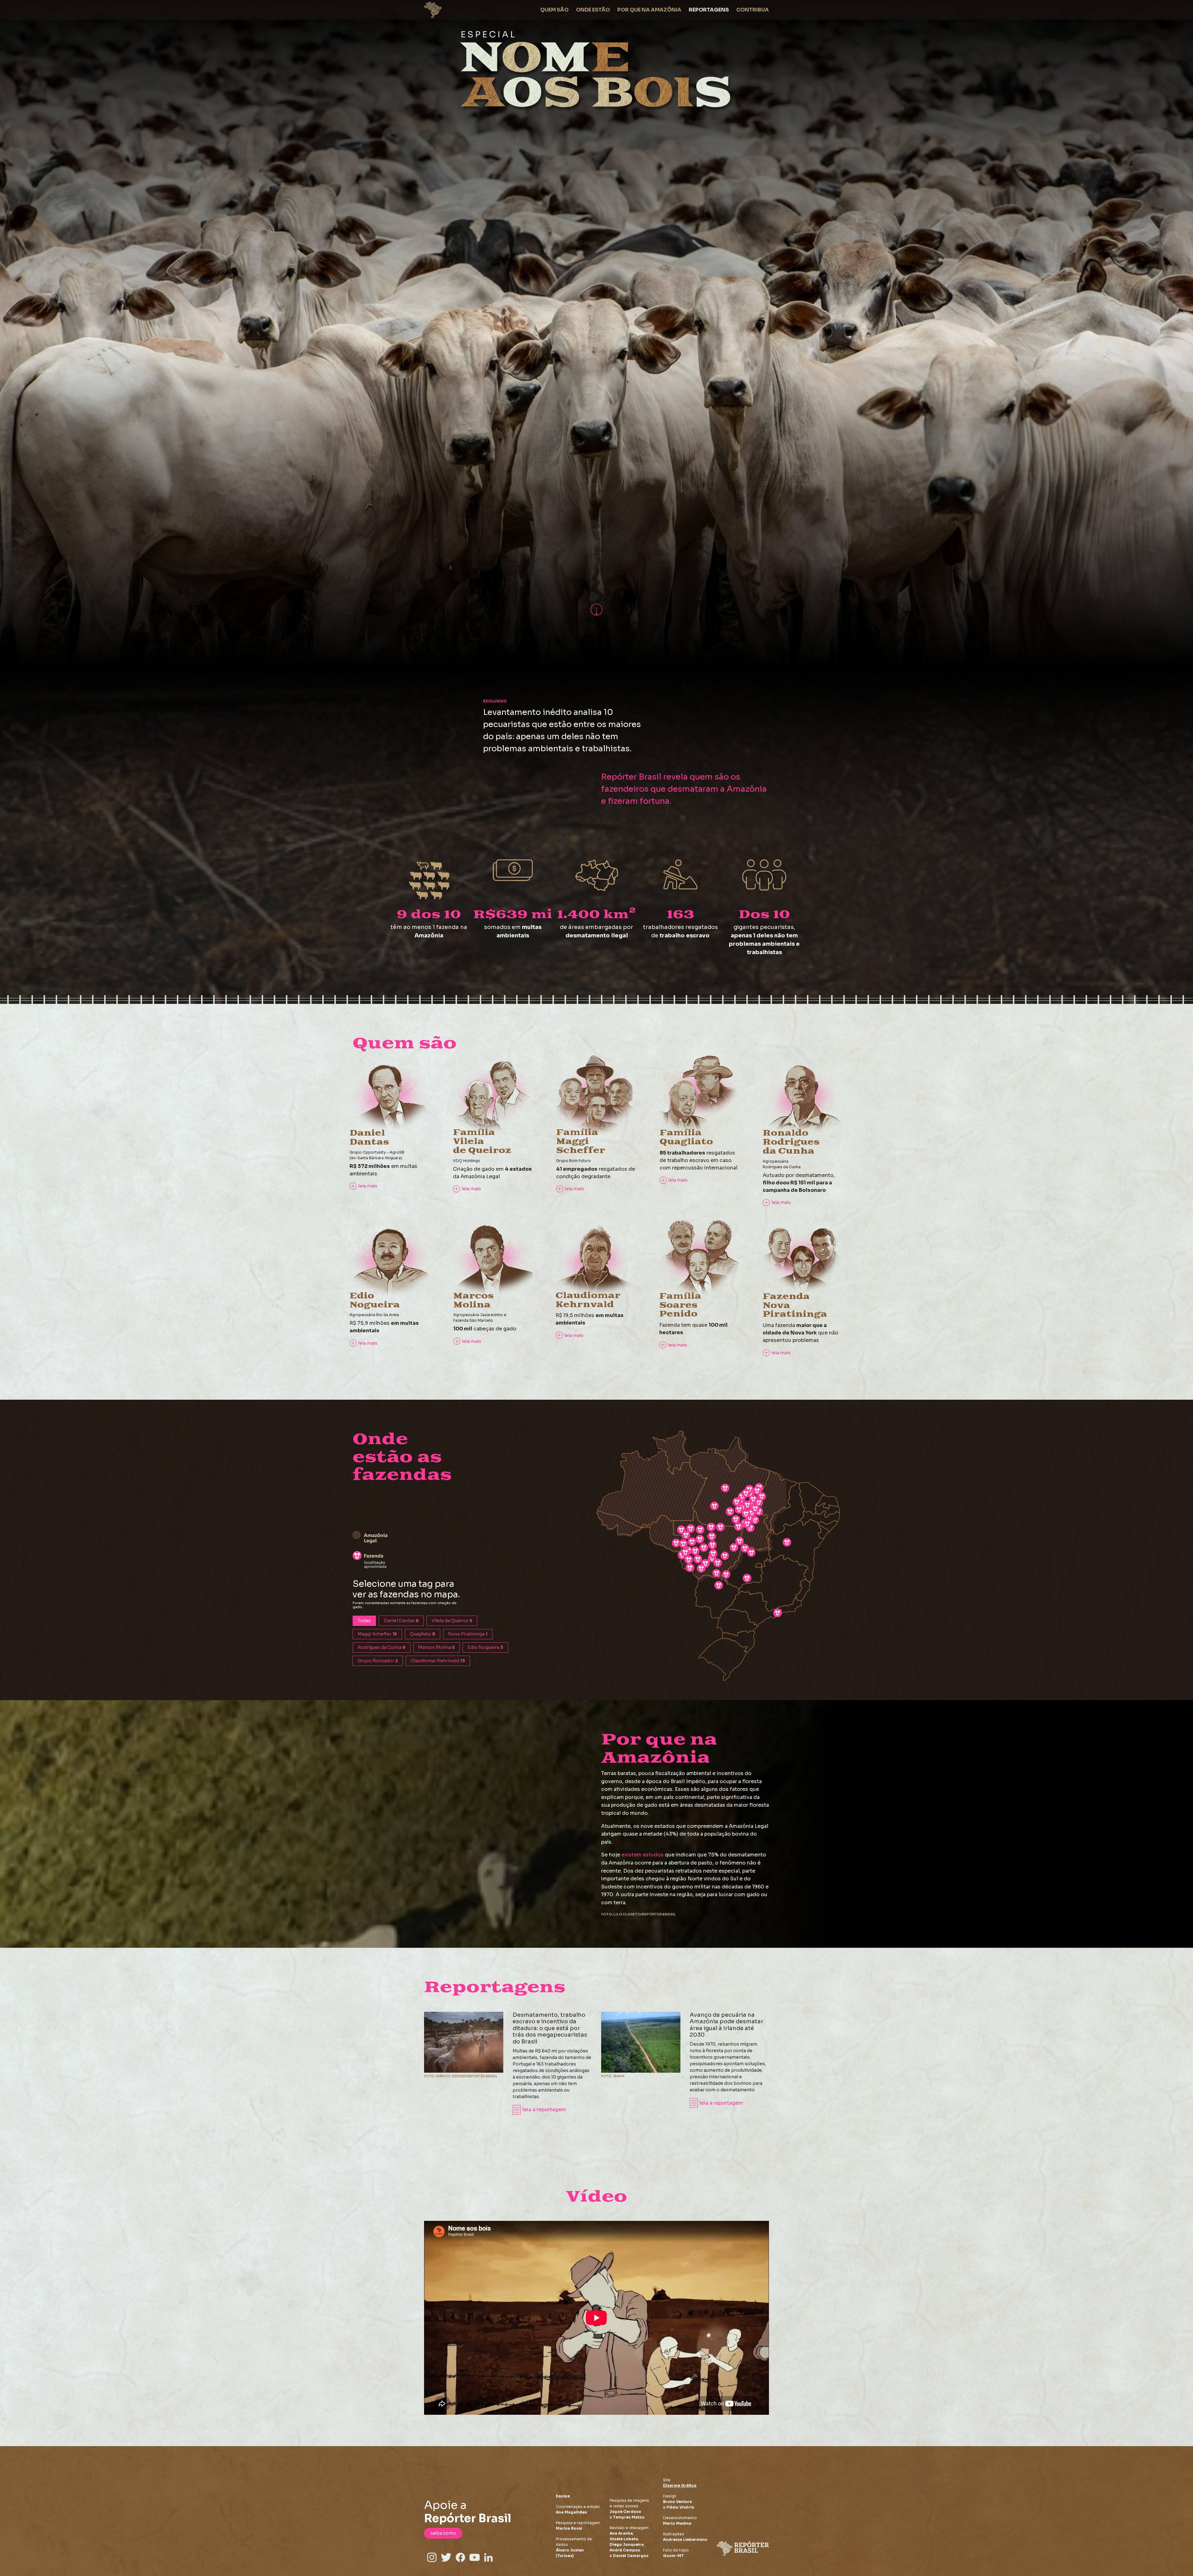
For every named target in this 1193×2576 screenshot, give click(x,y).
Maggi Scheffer (377, 1634)
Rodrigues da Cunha (382, 1647)
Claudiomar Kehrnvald (438, 1661)
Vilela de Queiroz (452, 1621)
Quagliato (423, 1634)
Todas (364, 1621)
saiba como (443, 2533)
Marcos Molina (437, 1647)
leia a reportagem (544, 2109)
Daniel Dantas (401, 1621)
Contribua (753, 10)
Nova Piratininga (468, 1634)
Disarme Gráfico (680, 2485)
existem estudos (642, 1855)
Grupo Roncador (378, 1661)
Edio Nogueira (485, 1647)
